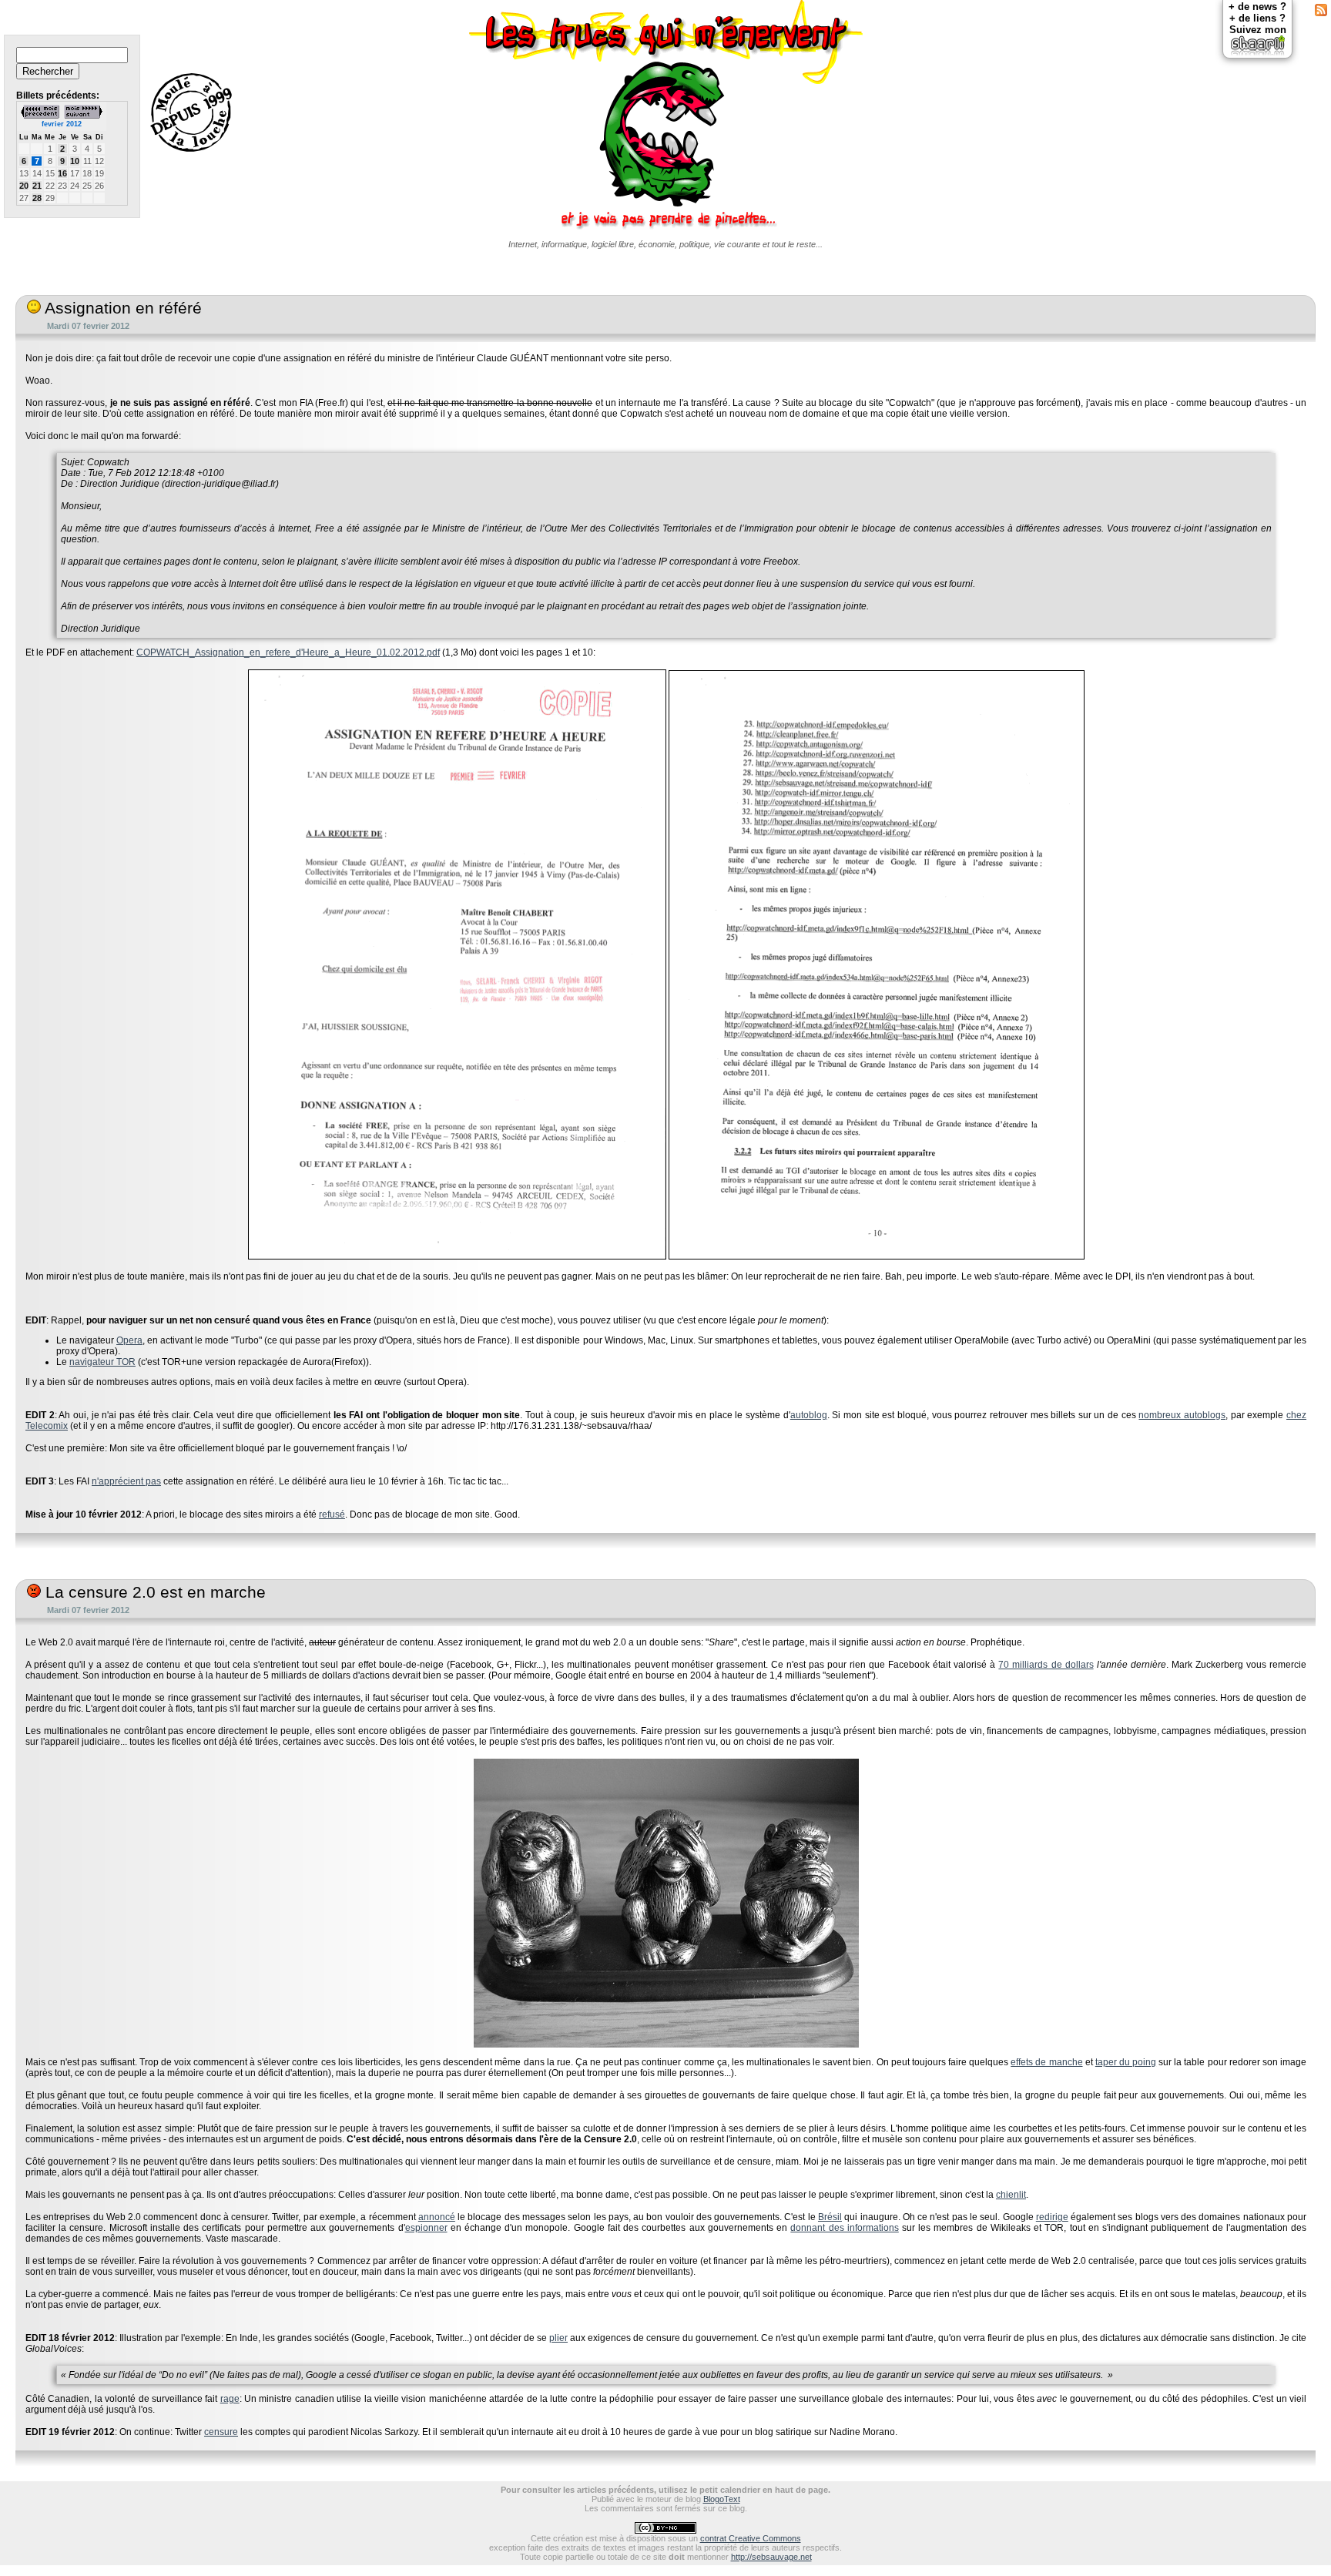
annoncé (437, 2217)
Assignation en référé (121, 308)
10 (75, 161)
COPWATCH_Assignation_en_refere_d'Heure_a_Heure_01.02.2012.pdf (288, 652)
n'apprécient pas (126, 1481)
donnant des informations (844, 2228)
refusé (332, 1514)
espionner (426, 2228)
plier (558, 2338)
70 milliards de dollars (1046, 1665)
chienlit (1011, 2195)
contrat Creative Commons (751, 2538)
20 (24, 186)
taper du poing (1126, 2062)
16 (62, 173)
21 (37, 186)
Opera (129, 1340)
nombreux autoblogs (1182, 1415)
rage (230, 2399)
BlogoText (722, 2499)
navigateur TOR (102, 1362)
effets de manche (1046, 2062)
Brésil (830, 2217)
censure (221, 2432)
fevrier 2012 (62, 124)
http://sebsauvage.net (771, 2557)
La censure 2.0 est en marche (153, 1592)
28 (37, 198)
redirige (1052, 2217)
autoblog (809, 1415)
